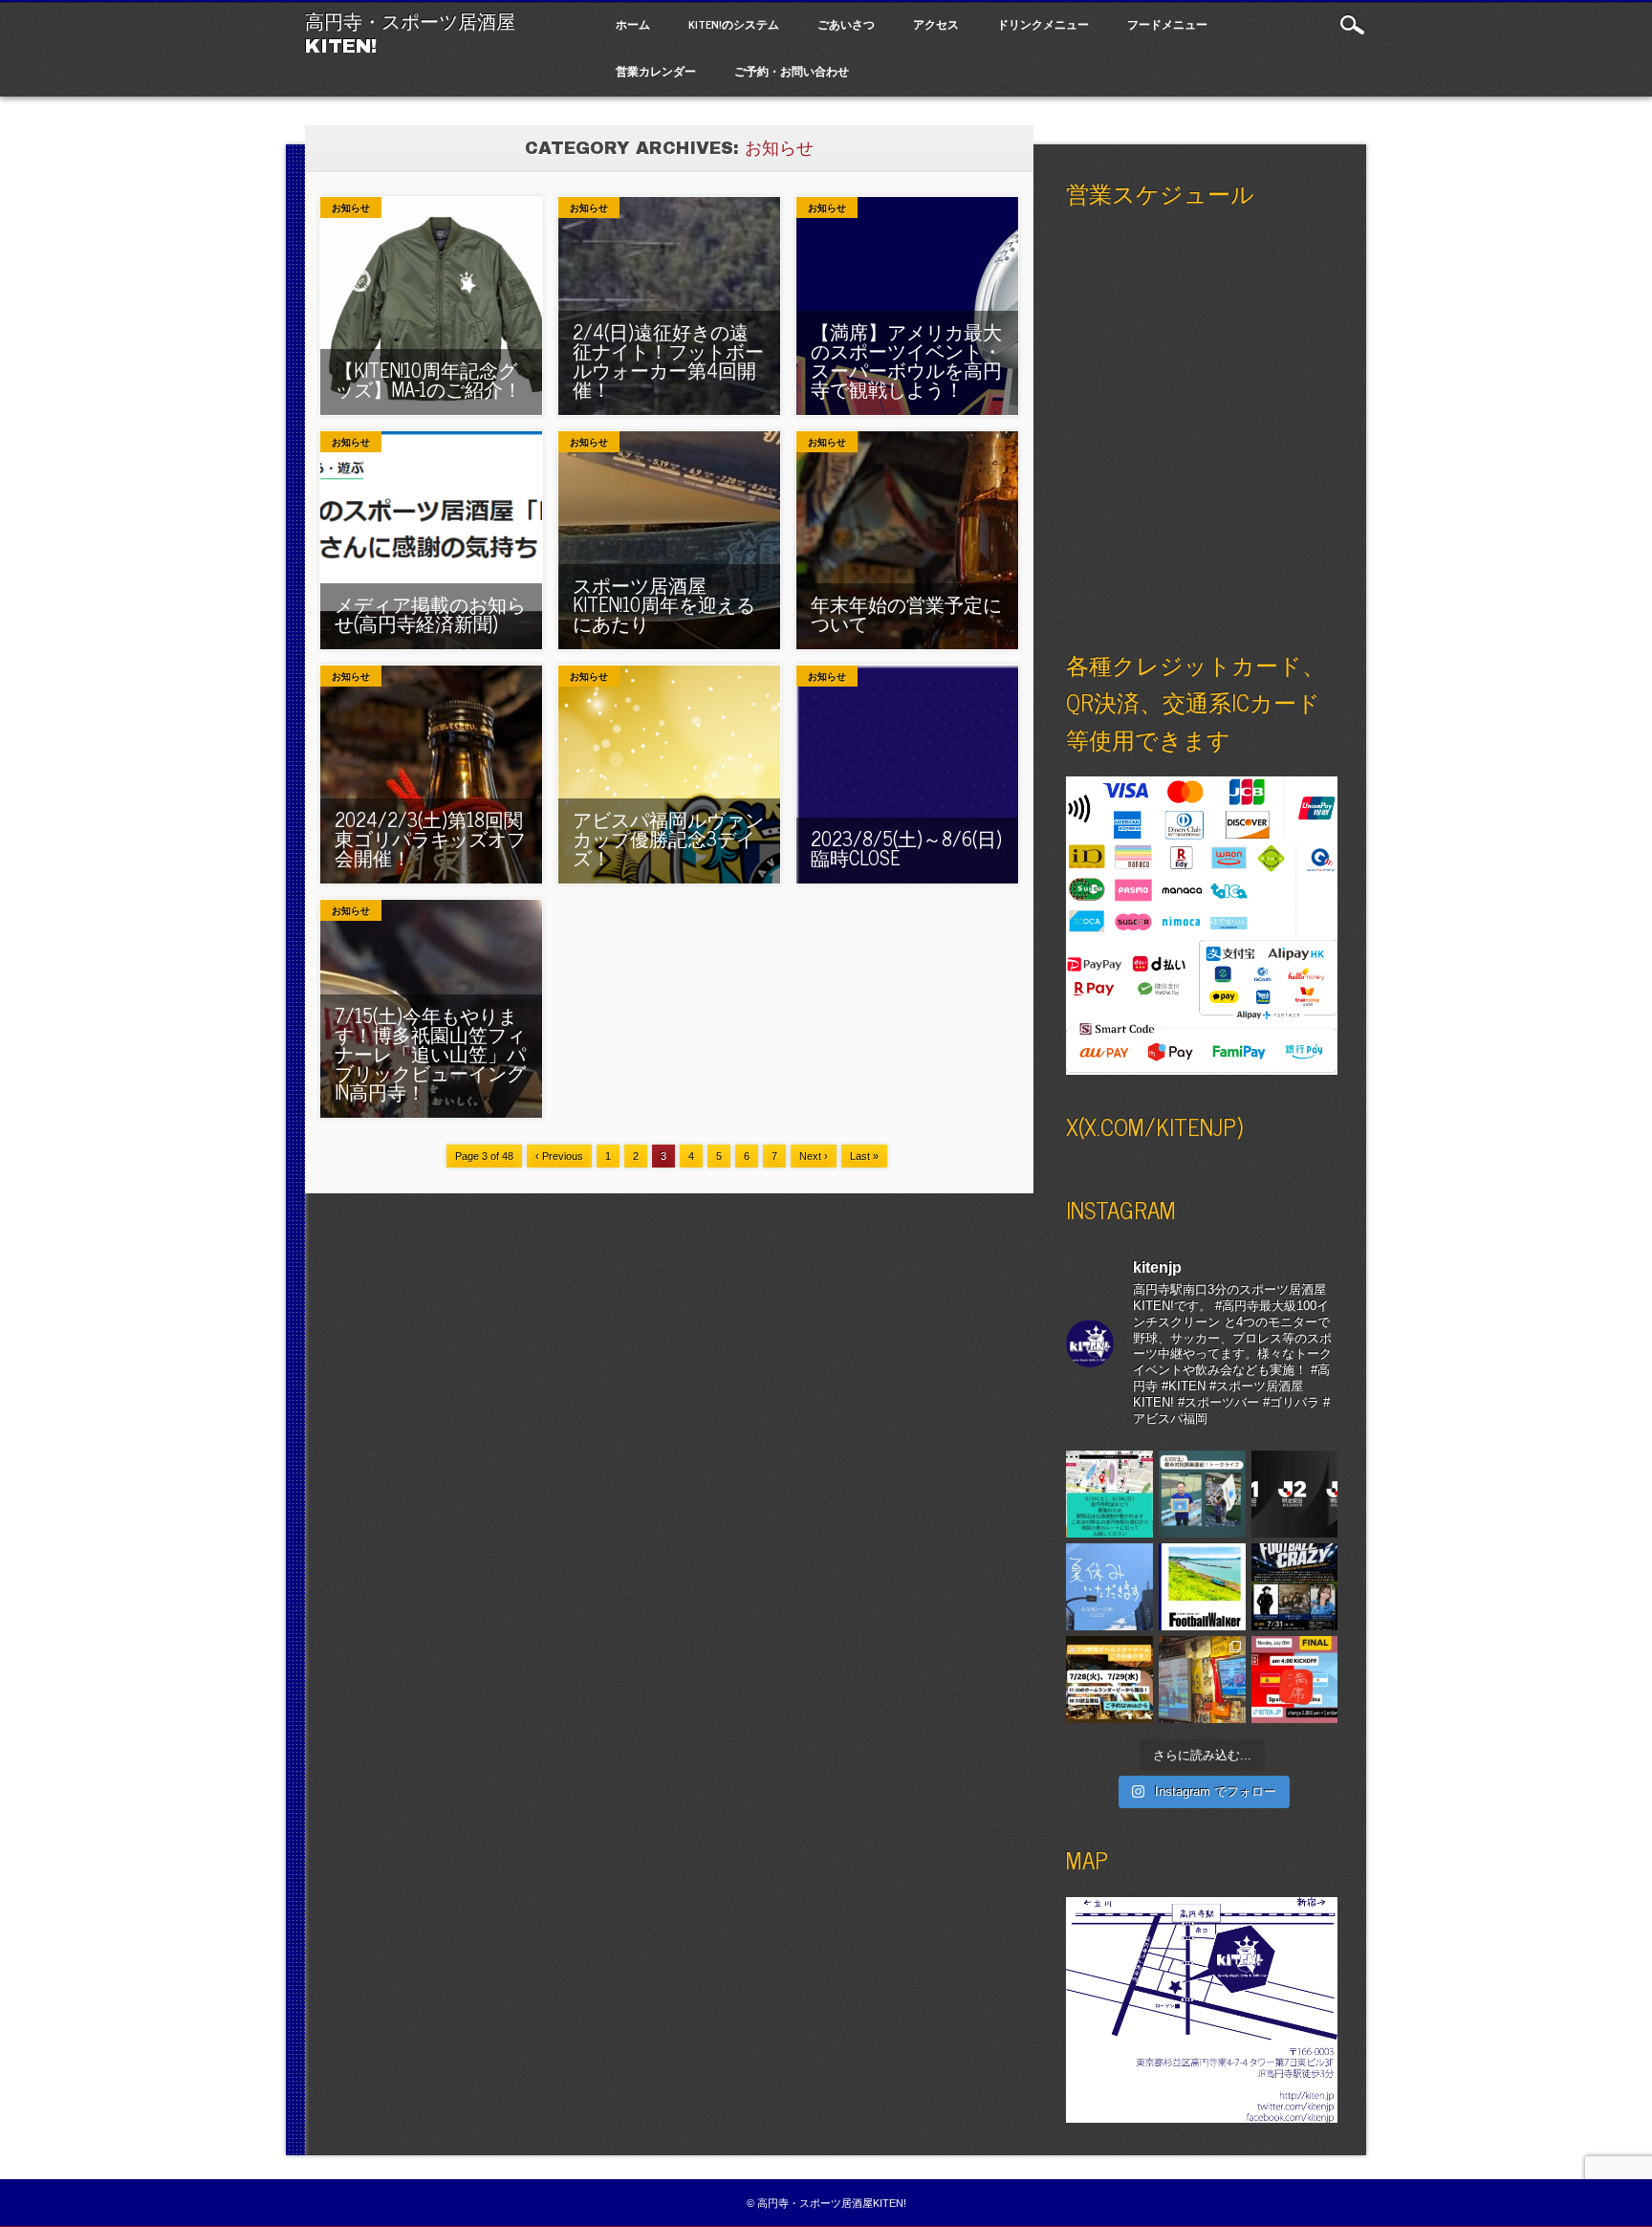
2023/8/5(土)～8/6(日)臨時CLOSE (906, 848)
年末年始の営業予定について (906, 613)
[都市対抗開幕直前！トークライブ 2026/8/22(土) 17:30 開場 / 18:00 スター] (1202, 1494)
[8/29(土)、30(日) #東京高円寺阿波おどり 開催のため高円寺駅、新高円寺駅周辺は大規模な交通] (1109, 1494)
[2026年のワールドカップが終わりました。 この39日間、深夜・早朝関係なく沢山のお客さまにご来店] (1202, 1680)
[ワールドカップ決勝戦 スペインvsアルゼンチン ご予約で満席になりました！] (1295, 1680)
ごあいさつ (846, 24)
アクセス (936, 24)
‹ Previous (559, 1156)
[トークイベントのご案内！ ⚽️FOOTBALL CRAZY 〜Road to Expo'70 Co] (1295, 1587)
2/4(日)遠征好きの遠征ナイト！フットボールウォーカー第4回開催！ (668, 360)
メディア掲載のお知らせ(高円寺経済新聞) (430, 613)
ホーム (633, 24)
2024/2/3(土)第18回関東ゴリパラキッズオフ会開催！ (430, 838)
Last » (864, 1156)
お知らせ (351, 208)
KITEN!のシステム (734, 24)
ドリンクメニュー (1043, 24)
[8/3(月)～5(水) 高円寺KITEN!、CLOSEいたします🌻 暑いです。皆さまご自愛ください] (1109, 1587)
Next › (814, 1156)
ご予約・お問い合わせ (792, 71)
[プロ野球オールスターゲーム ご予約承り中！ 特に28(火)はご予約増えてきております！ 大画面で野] (1109, 1680)
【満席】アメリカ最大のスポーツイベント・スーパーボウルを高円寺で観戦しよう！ (906, 360)
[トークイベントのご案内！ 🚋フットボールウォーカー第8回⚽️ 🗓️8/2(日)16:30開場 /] (1202, 1587)
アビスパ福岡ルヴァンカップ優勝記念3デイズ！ (668, 838)
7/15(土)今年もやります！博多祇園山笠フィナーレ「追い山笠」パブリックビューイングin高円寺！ (430, 1053)
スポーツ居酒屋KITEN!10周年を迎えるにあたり (664, 604)
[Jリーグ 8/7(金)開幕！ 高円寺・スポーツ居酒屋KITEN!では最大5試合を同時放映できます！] (1295, 1494)
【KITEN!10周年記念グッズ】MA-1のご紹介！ (428, 379)
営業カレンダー (656, 71)
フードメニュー (1167, 24)
